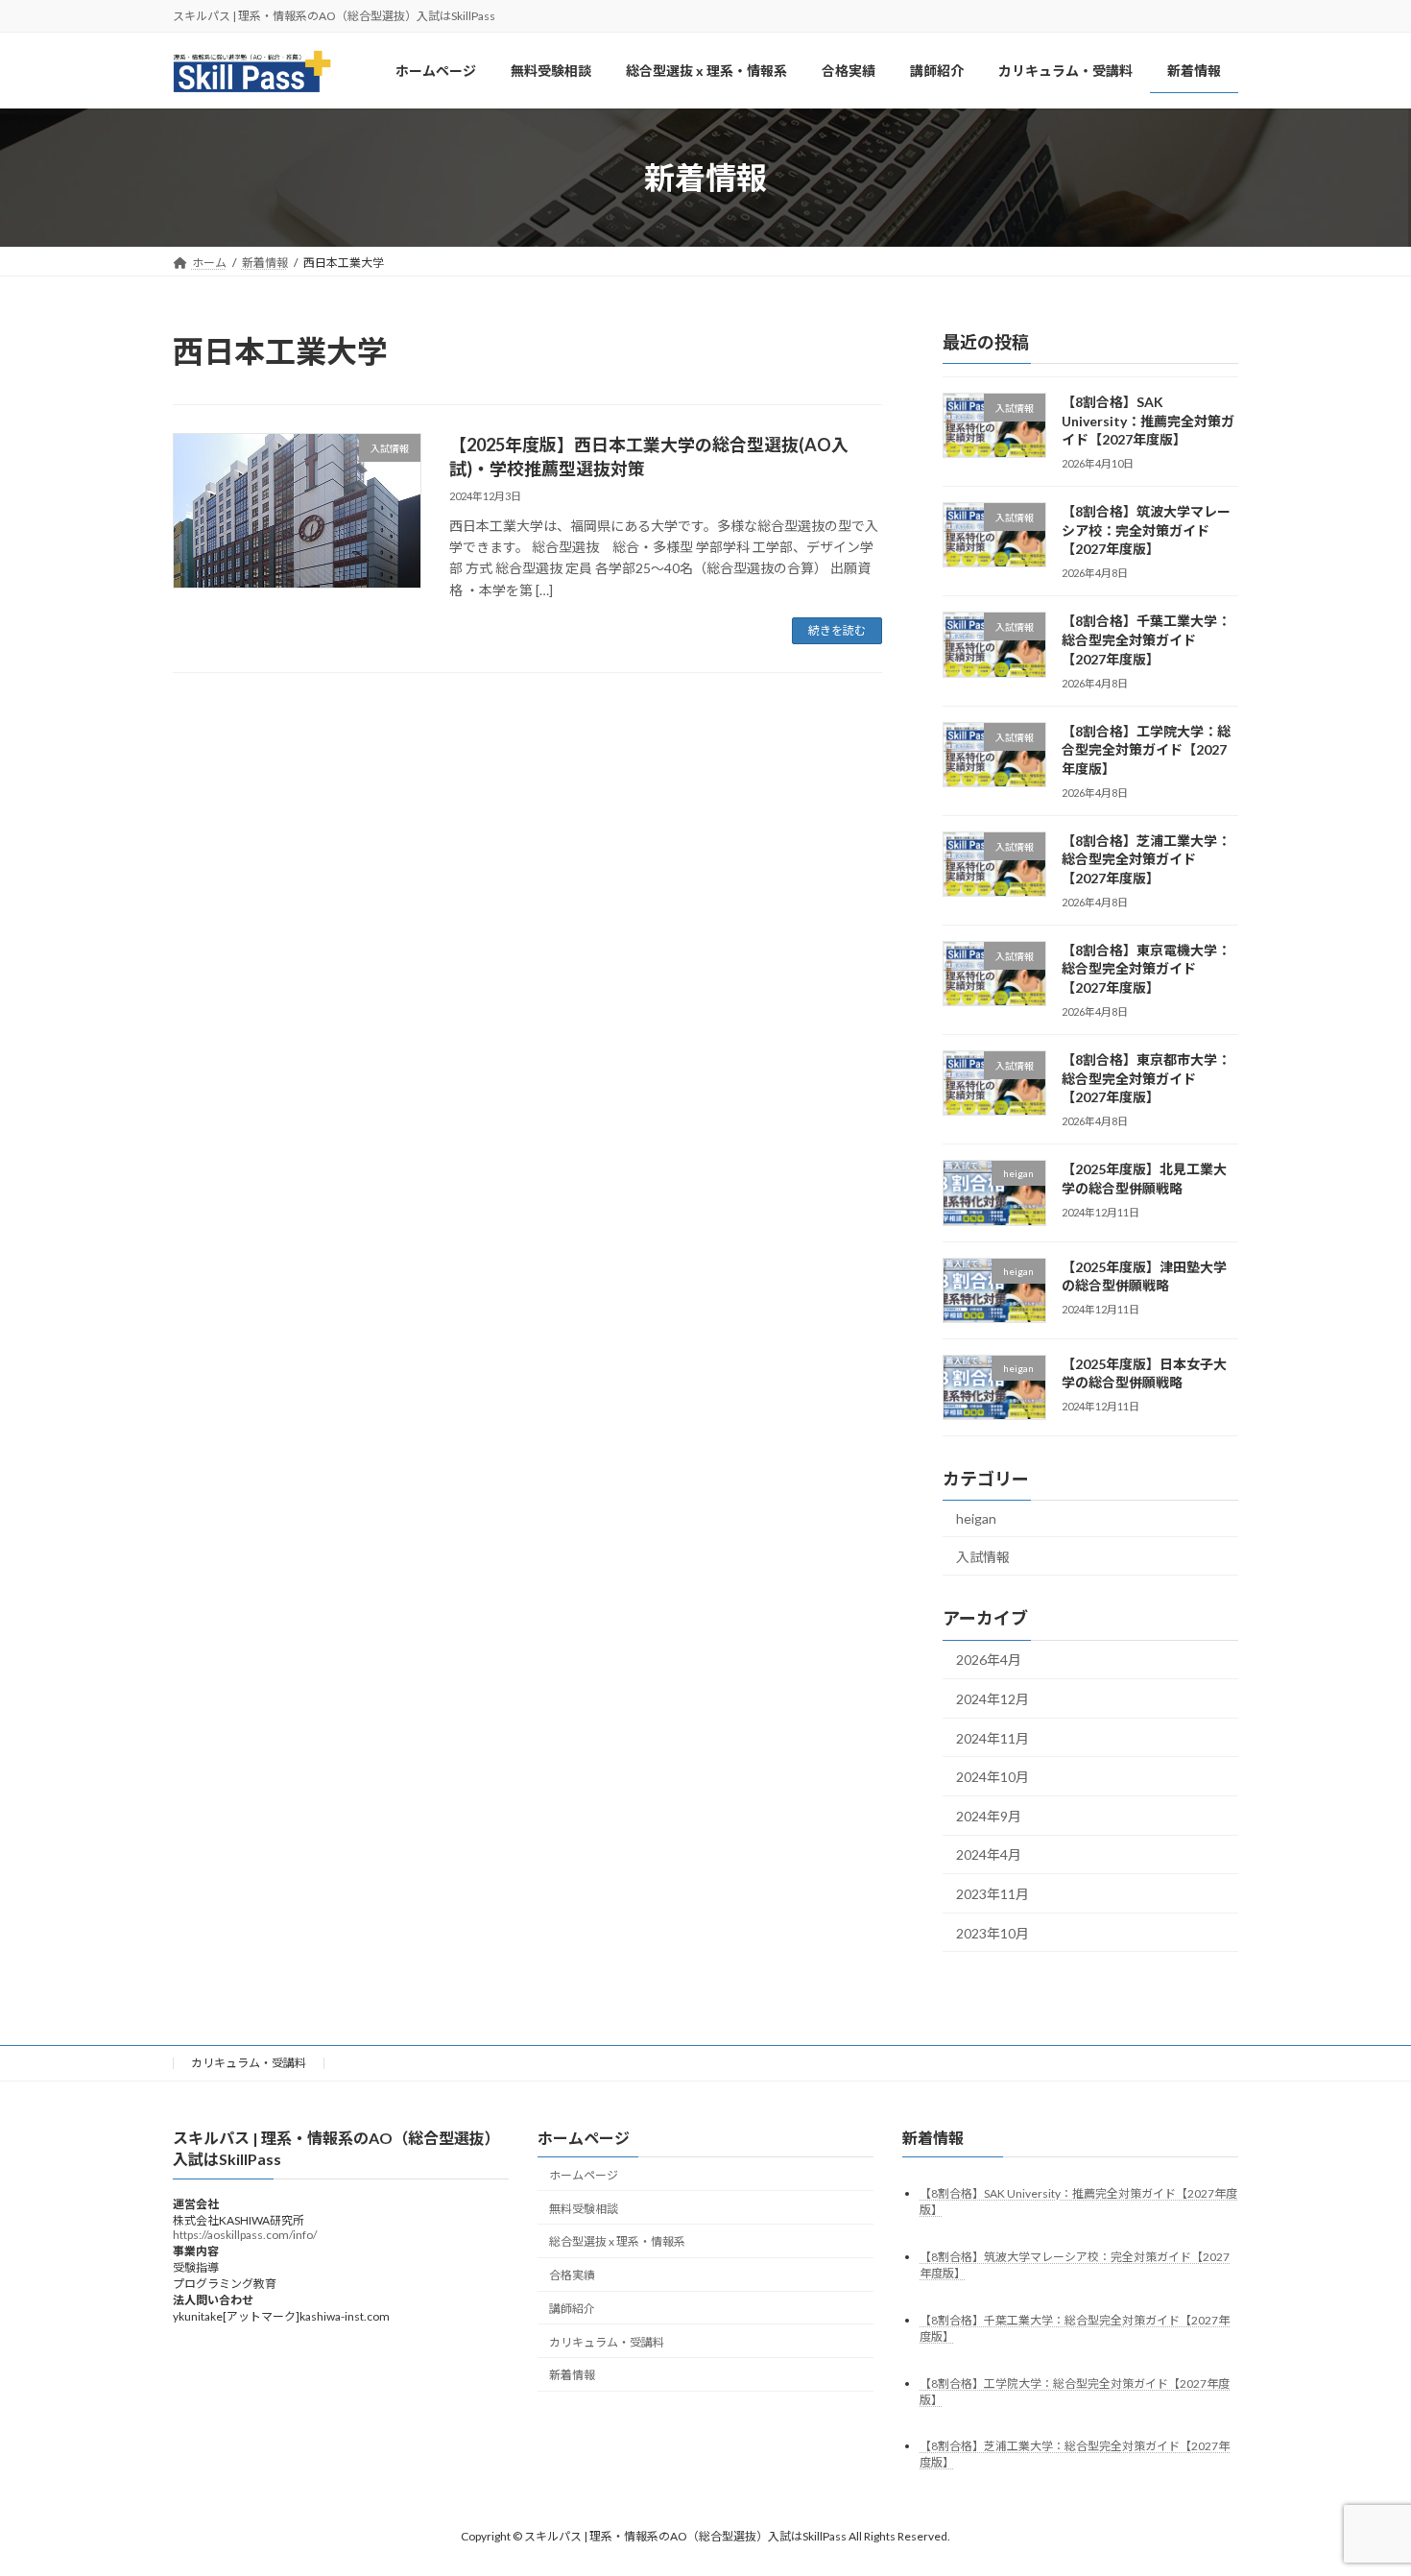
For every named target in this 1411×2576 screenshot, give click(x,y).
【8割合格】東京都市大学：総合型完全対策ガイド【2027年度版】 (1146, 1078)
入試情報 (983, 1557)
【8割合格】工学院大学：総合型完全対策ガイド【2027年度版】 (1146, 750)
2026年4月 (989, 1661)
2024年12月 (992, 1700)
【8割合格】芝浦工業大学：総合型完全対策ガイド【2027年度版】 (1146, 859)
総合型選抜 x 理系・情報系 (617, 2241)
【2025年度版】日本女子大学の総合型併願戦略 (1144, 1373)
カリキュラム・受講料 (249, 2063)
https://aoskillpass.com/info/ (245, 2235)
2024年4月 (989, 1855)
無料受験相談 (584, 2208)
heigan (976, 1519)
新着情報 (572, 2375)
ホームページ (584, 2175)
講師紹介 (572, 2309)
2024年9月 (989, 1816)
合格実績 (572, 2275)
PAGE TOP (1361, 2481)
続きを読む (837, 630)
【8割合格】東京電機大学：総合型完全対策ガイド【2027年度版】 (1146, 969)
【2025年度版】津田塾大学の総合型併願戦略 (1144, 1276)
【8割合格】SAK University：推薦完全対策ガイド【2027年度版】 (1148, 421)
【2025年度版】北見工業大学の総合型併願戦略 (1144, 1180)
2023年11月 (992, 1895)
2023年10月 (992, 1933)
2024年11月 (992, 1738)
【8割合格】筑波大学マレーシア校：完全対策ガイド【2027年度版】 (1146, 531)
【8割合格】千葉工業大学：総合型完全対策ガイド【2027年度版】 (1146, 640)
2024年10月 (992, 1778)
